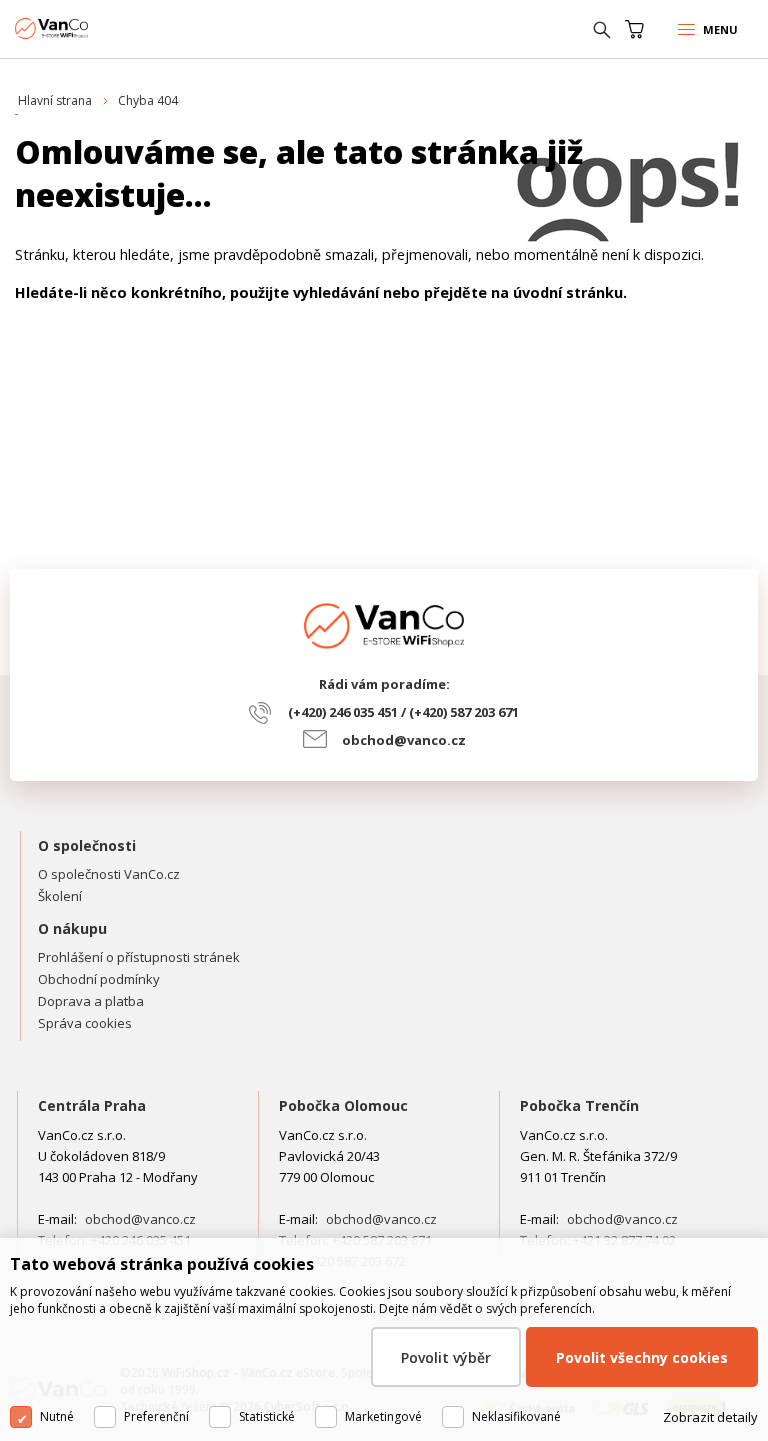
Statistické (267, 1416)
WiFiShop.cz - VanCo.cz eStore (90, 28)
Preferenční (156, 1416)
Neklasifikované (516, 1416)
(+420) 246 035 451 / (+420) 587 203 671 (403, 712)
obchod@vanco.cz (404, 740)
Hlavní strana (55, 100)
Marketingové (383, 1416)
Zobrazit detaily (710, 1417)
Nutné (57, 1416)
